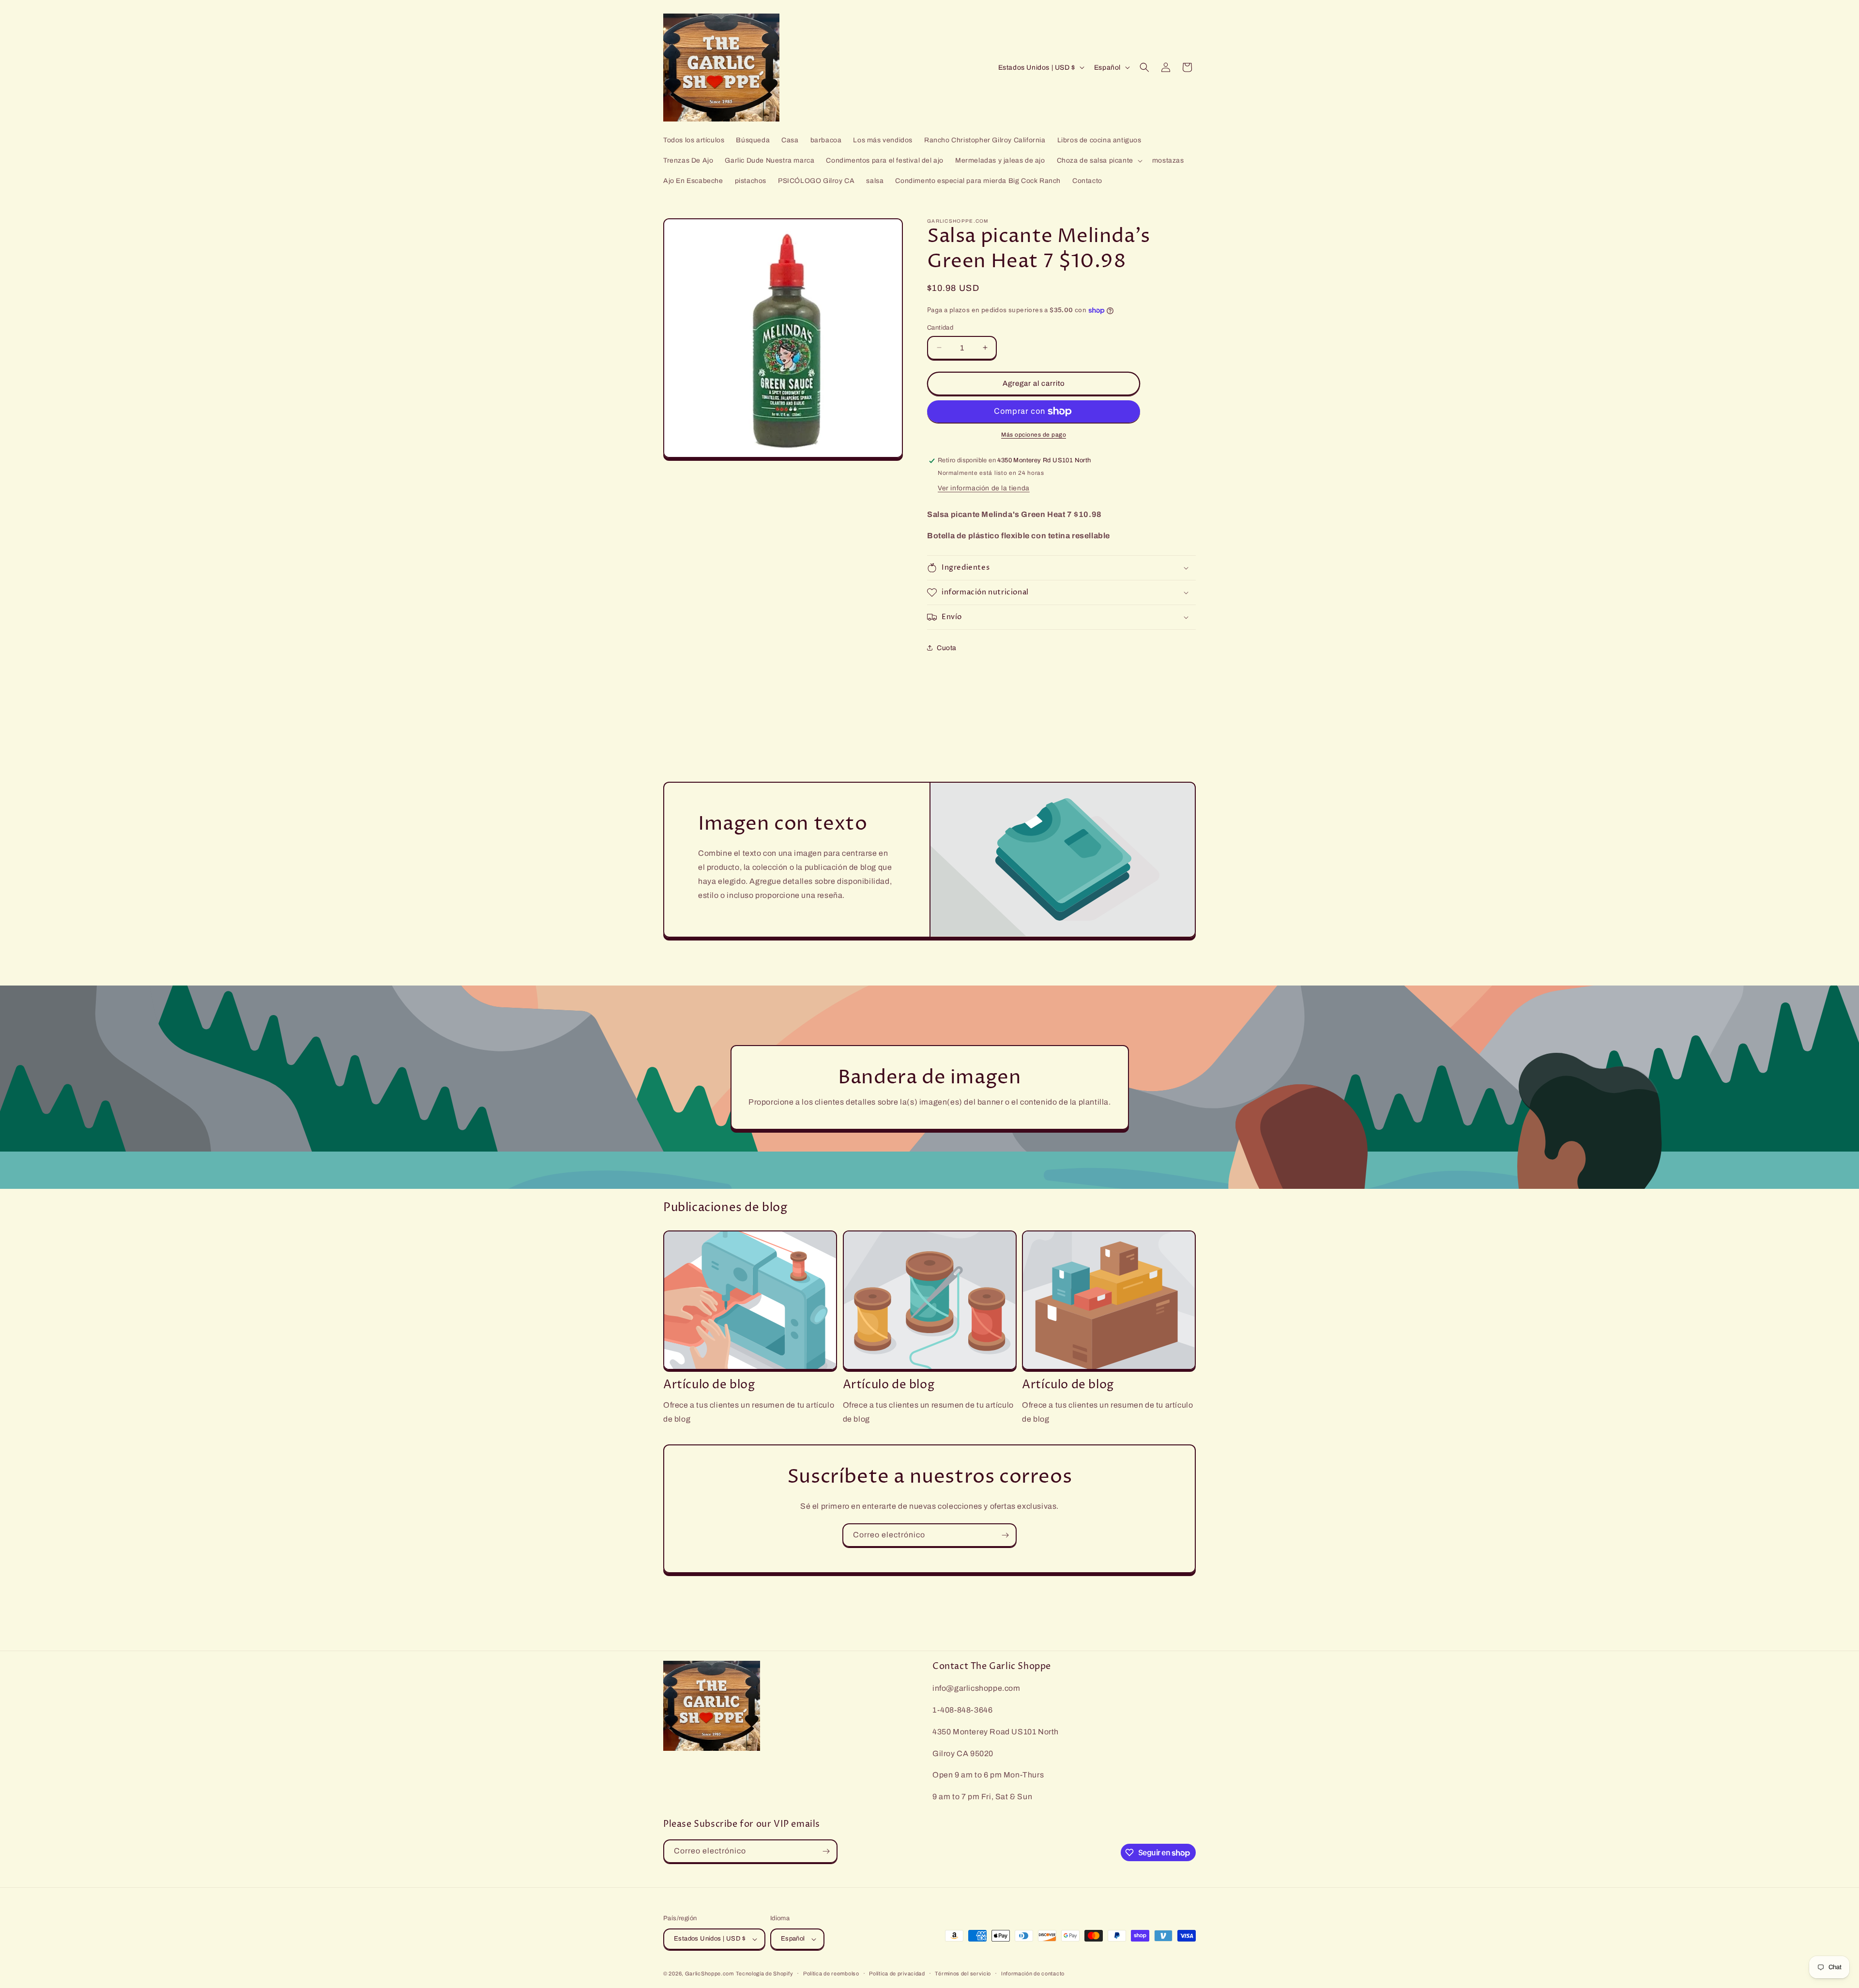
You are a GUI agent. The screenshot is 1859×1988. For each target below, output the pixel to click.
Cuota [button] (947, 648)
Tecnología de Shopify (765, 1973)
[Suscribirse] (1005, 1535)
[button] (1099, 161)
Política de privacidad (897, 1973)
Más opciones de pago (1034, 435)
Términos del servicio (963, 1973)
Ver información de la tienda (984, 488)
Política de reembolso (831, 1973)
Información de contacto (1033, 1973)
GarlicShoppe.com (709, 1973)
